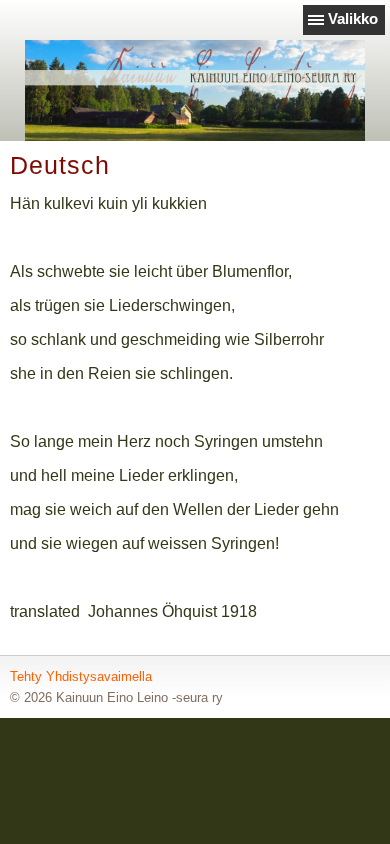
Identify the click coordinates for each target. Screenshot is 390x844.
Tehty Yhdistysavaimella (81, 676)
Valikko (353, 18)
